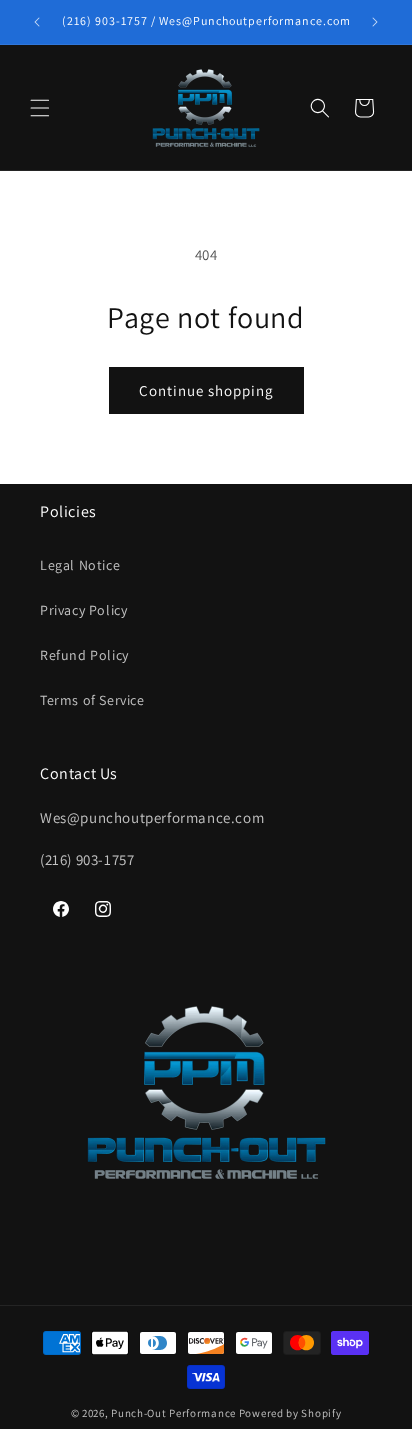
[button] (40, 108)
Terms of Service (92, 700)
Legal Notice (80, 565)
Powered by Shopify (290, 1413)
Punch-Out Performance (174, 1413)
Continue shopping (206, 390)
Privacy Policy (83, 610)
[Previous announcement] (37, 22)
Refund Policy (84, 655)
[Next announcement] (375, 22)
